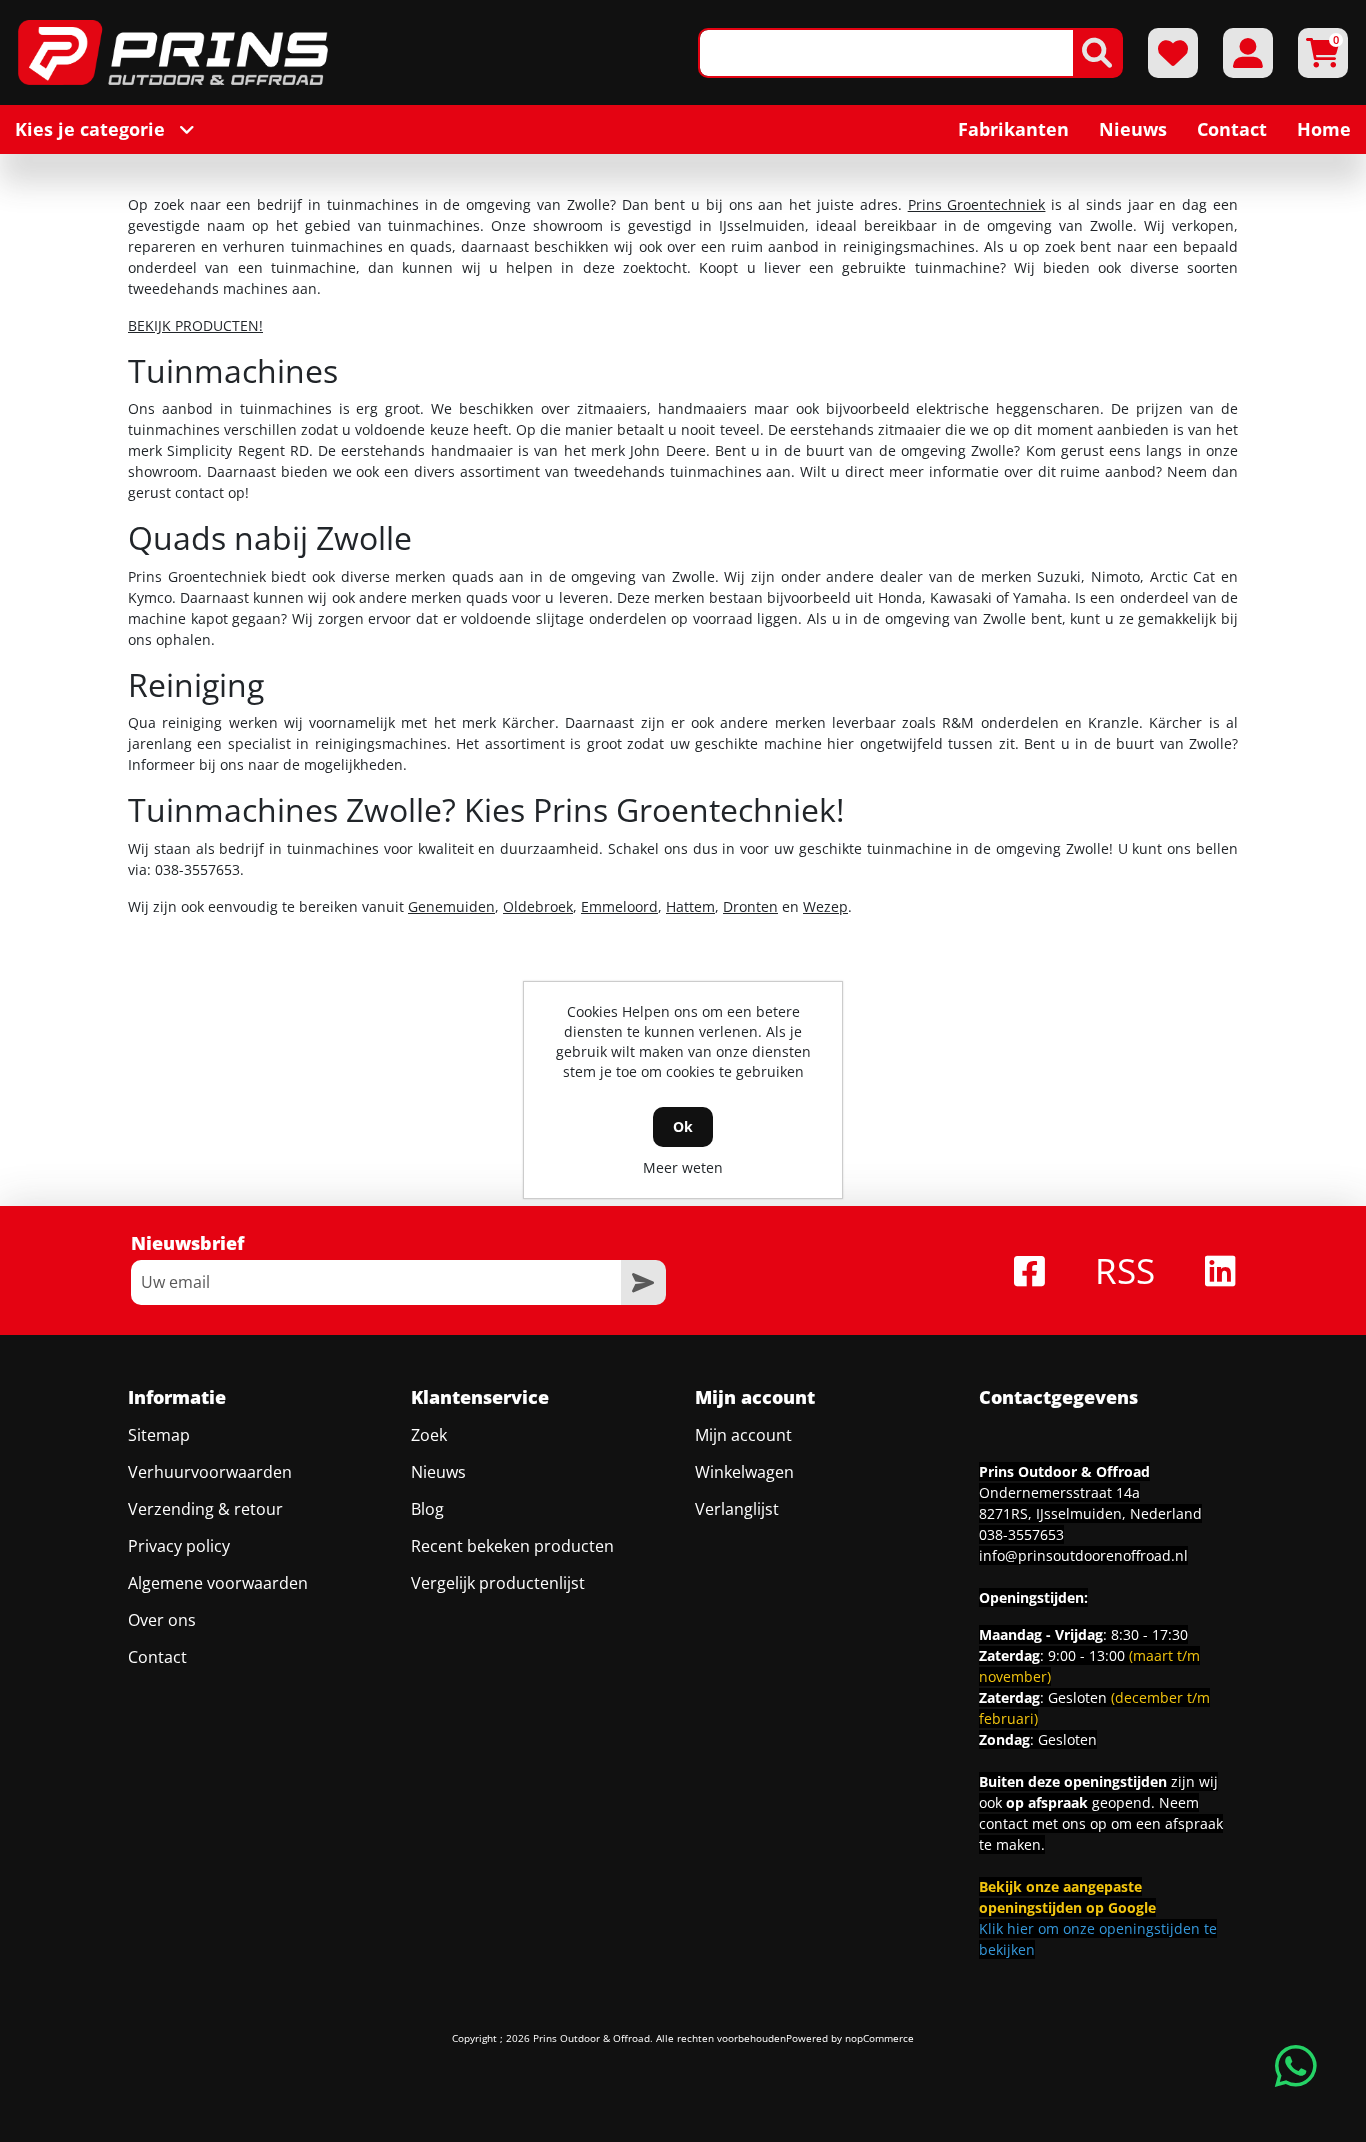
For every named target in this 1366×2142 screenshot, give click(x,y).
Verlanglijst (737, 1509)
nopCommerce (879, 2038)
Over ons (162, 1620)
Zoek (429, 1435)
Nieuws (438, 1472)
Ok (683, 1126)
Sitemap (159, 1435)
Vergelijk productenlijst (498, 1583)
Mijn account (743, 1435)
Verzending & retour (205, 1509)
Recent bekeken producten (512, 1546)
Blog (427, 1509)
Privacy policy (179, 1546)
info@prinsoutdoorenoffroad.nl (1083, 1555)
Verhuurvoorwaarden (210, 1472)
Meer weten (683, 1167)
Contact (157, 1657)
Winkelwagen (744, 1472)
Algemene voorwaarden (218, 1583)
